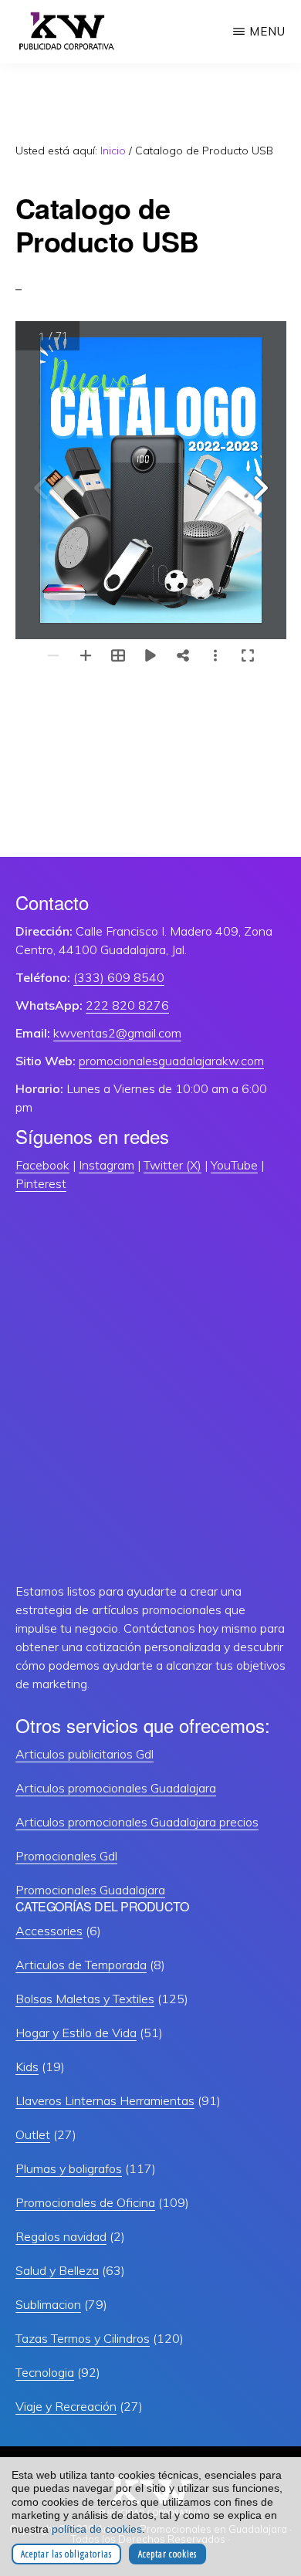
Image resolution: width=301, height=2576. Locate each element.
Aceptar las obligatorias (66, 2554)
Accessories (49, 1931)
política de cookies (97, 2529)
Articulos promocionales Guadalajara (116, 1788)
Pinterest (41, 1183)
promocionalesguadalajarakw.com (171, 1061)
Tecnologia (45, 2372)
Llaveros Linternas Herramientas (105, 2100)
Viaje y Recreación (66, 2406)
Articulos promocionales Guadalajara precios (137, 1822)
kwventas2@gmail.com (117, 1033)
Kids (27, 2067)
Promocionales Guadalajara (90, 1890)
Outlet (33, 2134)
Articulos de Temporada (81, 1965)
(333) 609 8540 (119, 977)
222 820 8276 (127, 1005)
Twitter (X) (172, 1165)
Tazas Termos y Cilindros (83, 2338)
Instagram (107, 1165)
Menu (267, 31)
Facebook (42, 1165)
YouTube (234, 1165)
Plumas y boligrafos (69, 2168)
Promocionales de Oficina (85, 2202)
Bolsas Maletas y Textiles (85, 1999)
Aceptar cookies (167, 2554)
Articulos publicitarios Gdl (85, 1754)
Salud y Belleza (57, 2270)
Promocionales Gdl (66, 1856)
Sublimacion (48, 2304)
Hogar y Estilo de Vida (76, 2033)
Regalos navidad (61, 2236)
